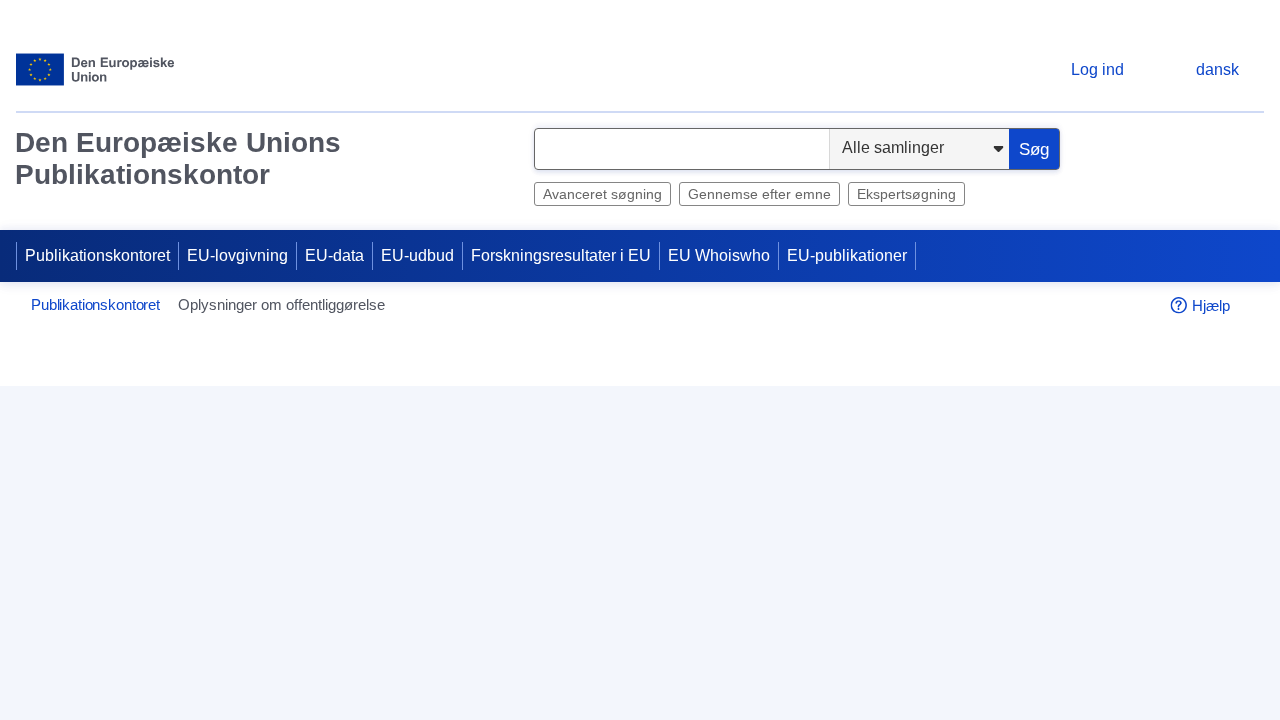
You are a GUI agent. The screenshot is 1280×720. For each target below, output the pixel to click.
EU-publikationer (847, 255)
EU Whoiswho (719, 255)
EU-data (334, 255)
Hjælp (1211, 305)
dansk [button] (1217, 69)
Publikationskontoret (97, 255)
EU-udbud (417, 255)
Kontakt (472, 650)
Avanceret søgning (602, 194)
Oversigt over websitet (523, 683)
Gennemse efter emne (759, 194)
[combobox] (682, 149)
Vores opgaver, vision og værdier (991, 650)
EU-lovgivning (237, 255)
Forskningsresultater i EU (561, 255)
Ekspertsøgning (906, 194)
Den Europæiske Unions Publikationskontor (178, 158)
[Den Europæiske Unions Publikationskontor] (95, 69)
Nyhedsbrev (918, 683)
